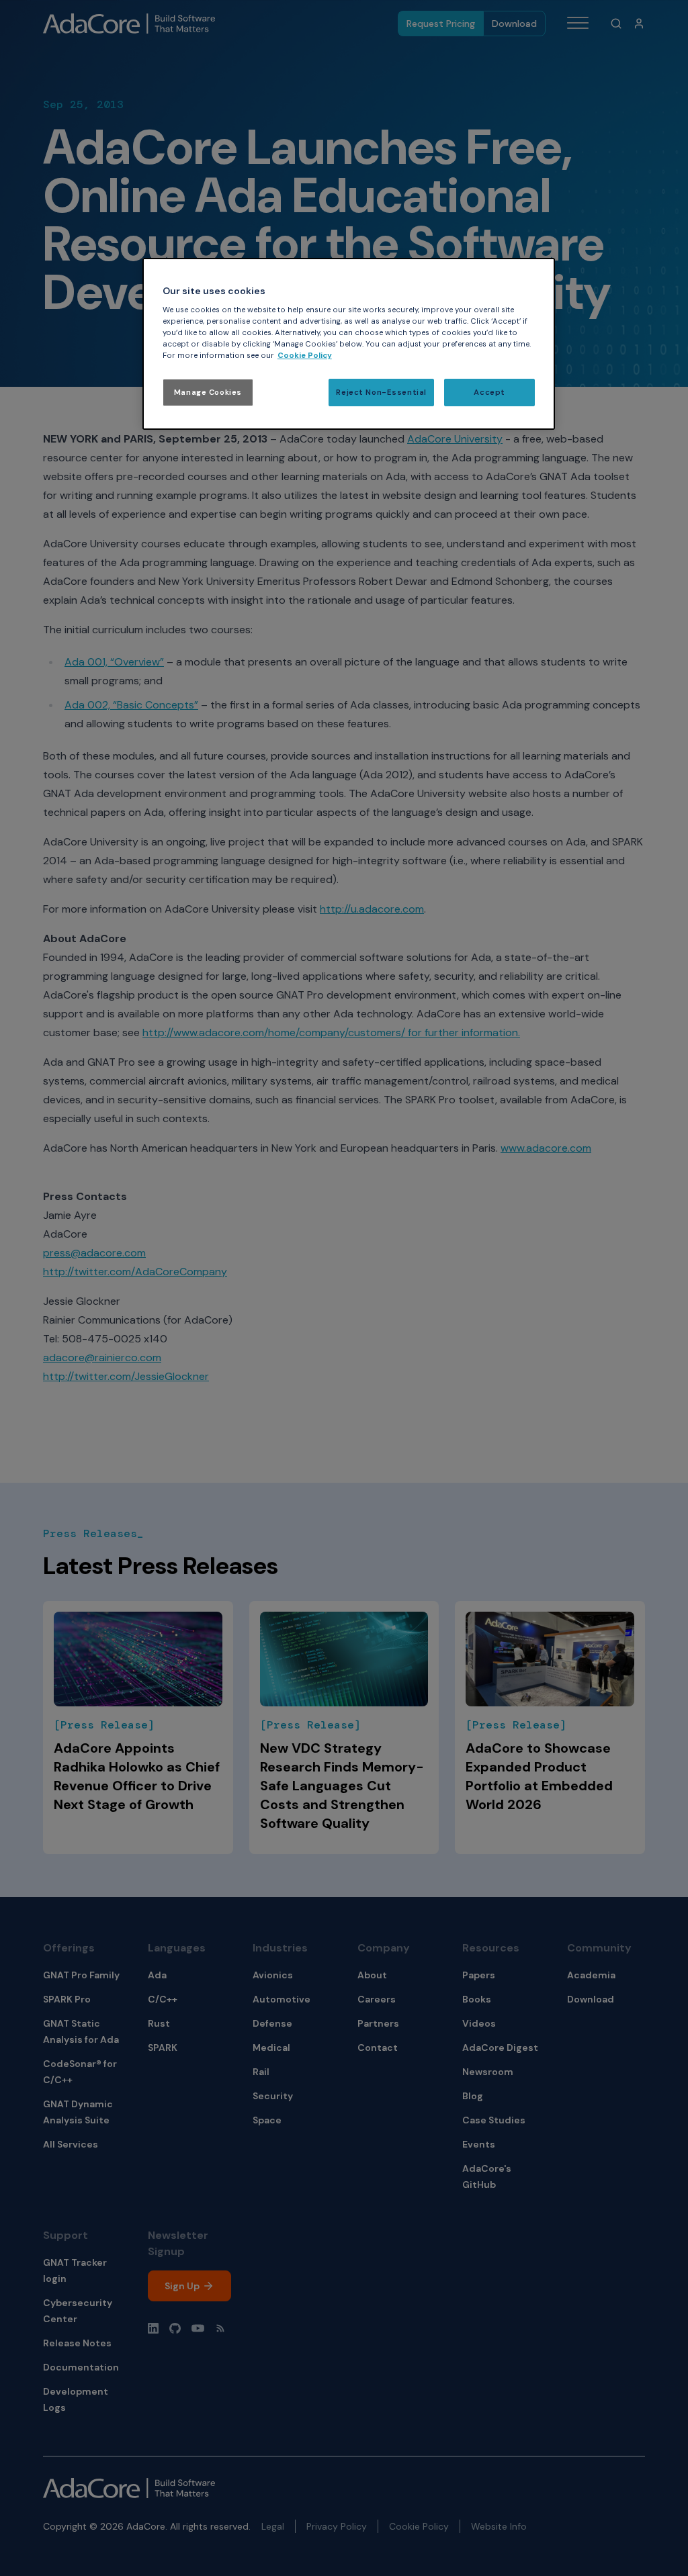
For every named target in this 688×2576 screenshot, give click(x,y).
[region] (349, 344)
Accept (489, 393)
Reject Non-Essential (381, 393)
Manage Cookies (208, 393)
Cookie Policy (305, 356)
